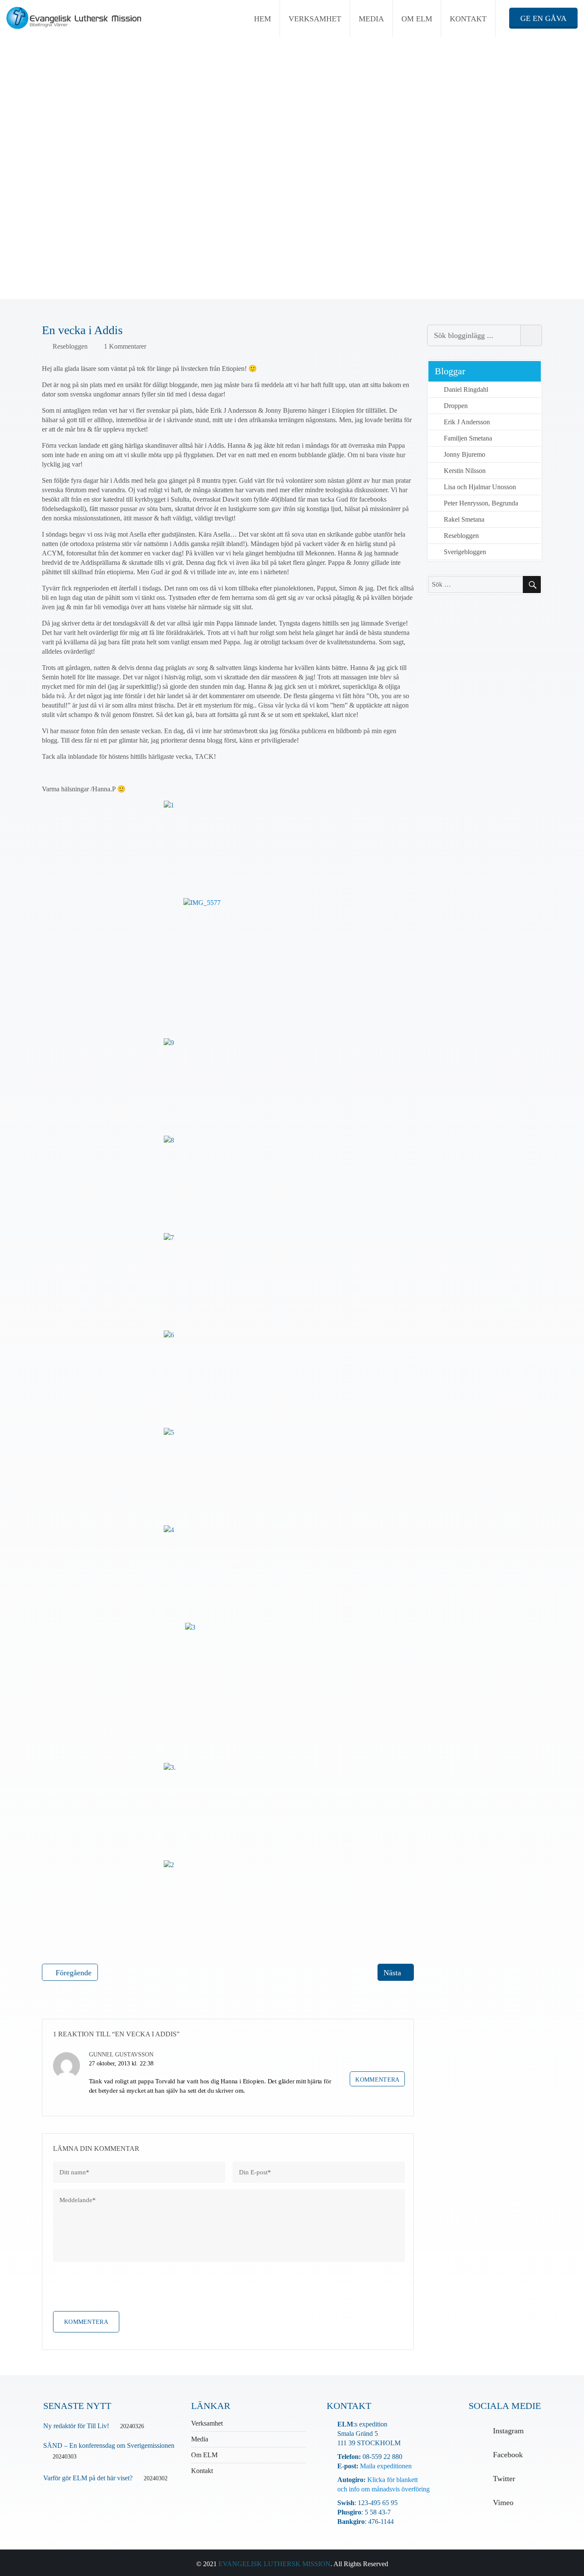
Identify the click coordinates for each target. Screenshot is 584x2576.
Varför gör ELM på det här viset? (88, 2478)
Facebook (508, 2455)
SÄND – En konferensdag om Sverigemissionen (109, 2445)
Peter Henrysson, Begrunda (481, 503)
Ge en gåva (543, 18)
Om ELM (417, 19)
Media (371, 19)
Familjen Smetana (468, 438)
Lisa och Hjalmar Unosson (480, 487)
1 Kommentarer (125, 346)
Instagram (508, 2431)
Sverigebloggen (465, 552)
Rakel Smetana (464, 519)
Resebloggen (70, 346)
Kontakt (468, 19)
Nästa (392, 1973)
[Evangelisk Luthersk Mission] (74, 18)
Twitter (504, 2479)
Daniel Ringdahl (466, 389)
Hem (263, 19)
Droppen (456, 406)
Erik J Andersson (467, 422)
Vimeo (503, 2503)
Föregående (74, 1973)
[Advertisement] (292, 236)
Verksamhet (315, 19)
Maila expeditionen (385, 2466)
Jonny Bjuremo (465, 454)
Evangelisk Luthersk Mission (274, 2564)
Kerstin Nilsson (465, 471)
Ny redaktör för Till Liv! (76, 2426)
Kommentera (377, 2080)
